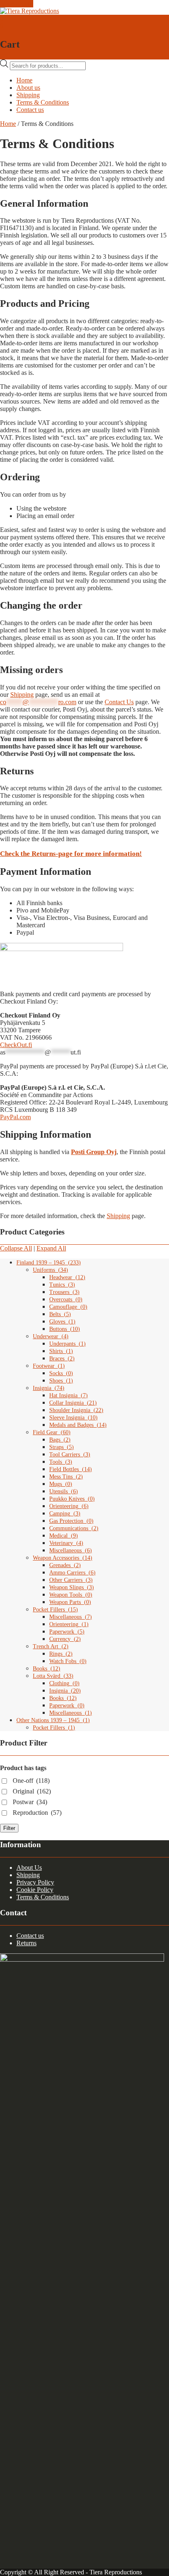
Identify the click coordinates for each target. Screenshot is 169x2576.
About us (28, 88)
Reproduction (37, 1813)
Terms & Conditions (43, 102)
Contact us (30, 110)
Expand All (51, 1248)
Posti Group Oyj (94, 1152)
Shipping (28, 95)
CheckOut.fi (16, 1045)
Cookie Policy (35, 1890)
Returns (26, 1943)
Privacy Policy (35, 1882)
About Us (29, 1868)
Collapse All (16, 1248)
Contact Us (119, 702)
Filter (9, 1828)
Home (24, 80)
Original (32, 1791)
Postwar (30, 1802)
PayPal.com (15, 1117)
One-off (31, 1781)
